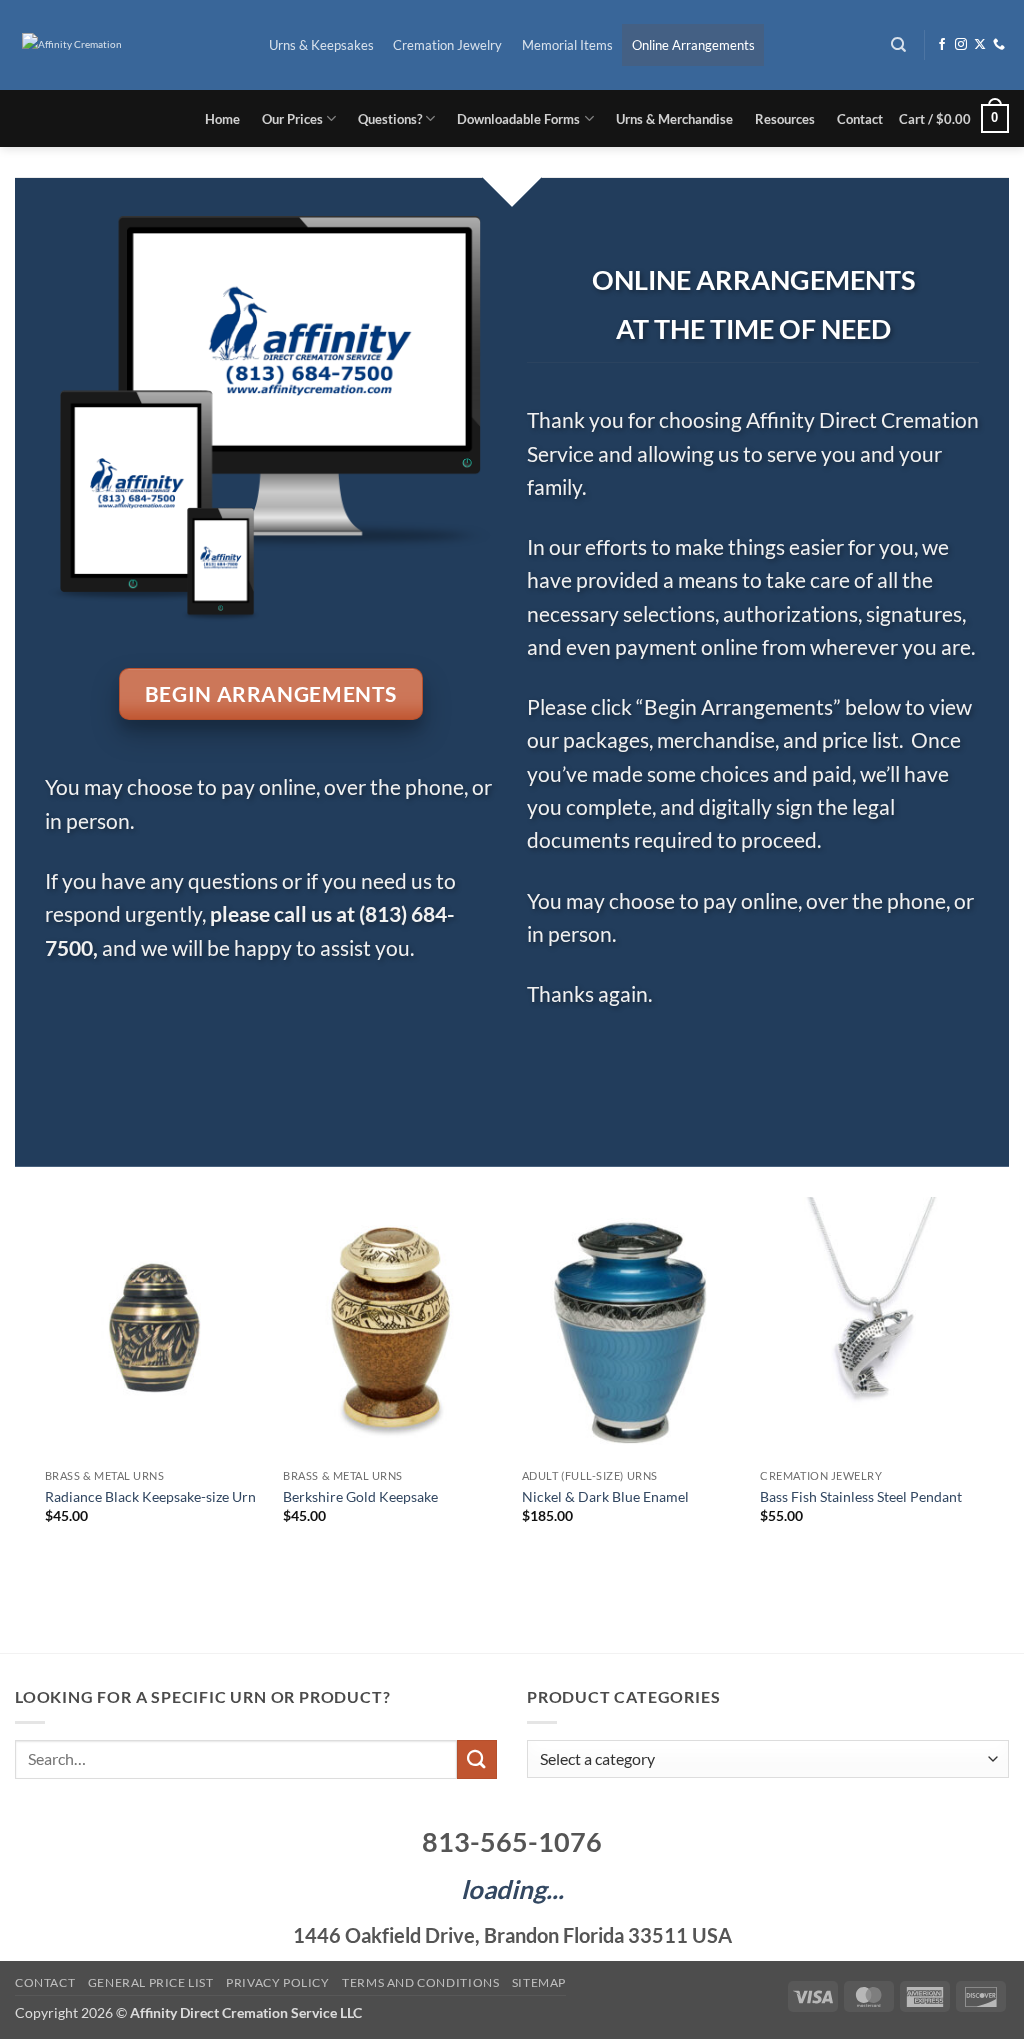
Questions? (390, 119)
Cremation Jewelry (447, 45)
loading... (512, 1889)
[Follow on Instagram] (961, 45)
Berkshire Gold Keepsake (360, 1496)
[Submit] (477, 1759)
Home (222, 119)
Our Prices (292, 119)
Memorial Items (567, 45)
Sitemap (539, 1982)
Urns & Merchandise (674, 119)
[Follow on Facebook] (942, 45)
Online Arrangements (693, 45)
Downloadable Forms (518, 119)
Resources (785, 119)
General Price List (151, 1982)
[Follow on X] (980, 45)
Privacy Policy (278, 1982)
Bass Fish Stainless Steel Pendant (861, 1496)
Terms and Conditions (420, 1982)
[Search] (899, 45)
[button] (954, 119)
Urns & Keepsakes (321, 45)
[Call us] (999, 45)
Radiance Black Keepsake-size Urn (150, 1496)
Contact (860, 119)
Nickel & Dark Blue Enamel (605, 1496)
